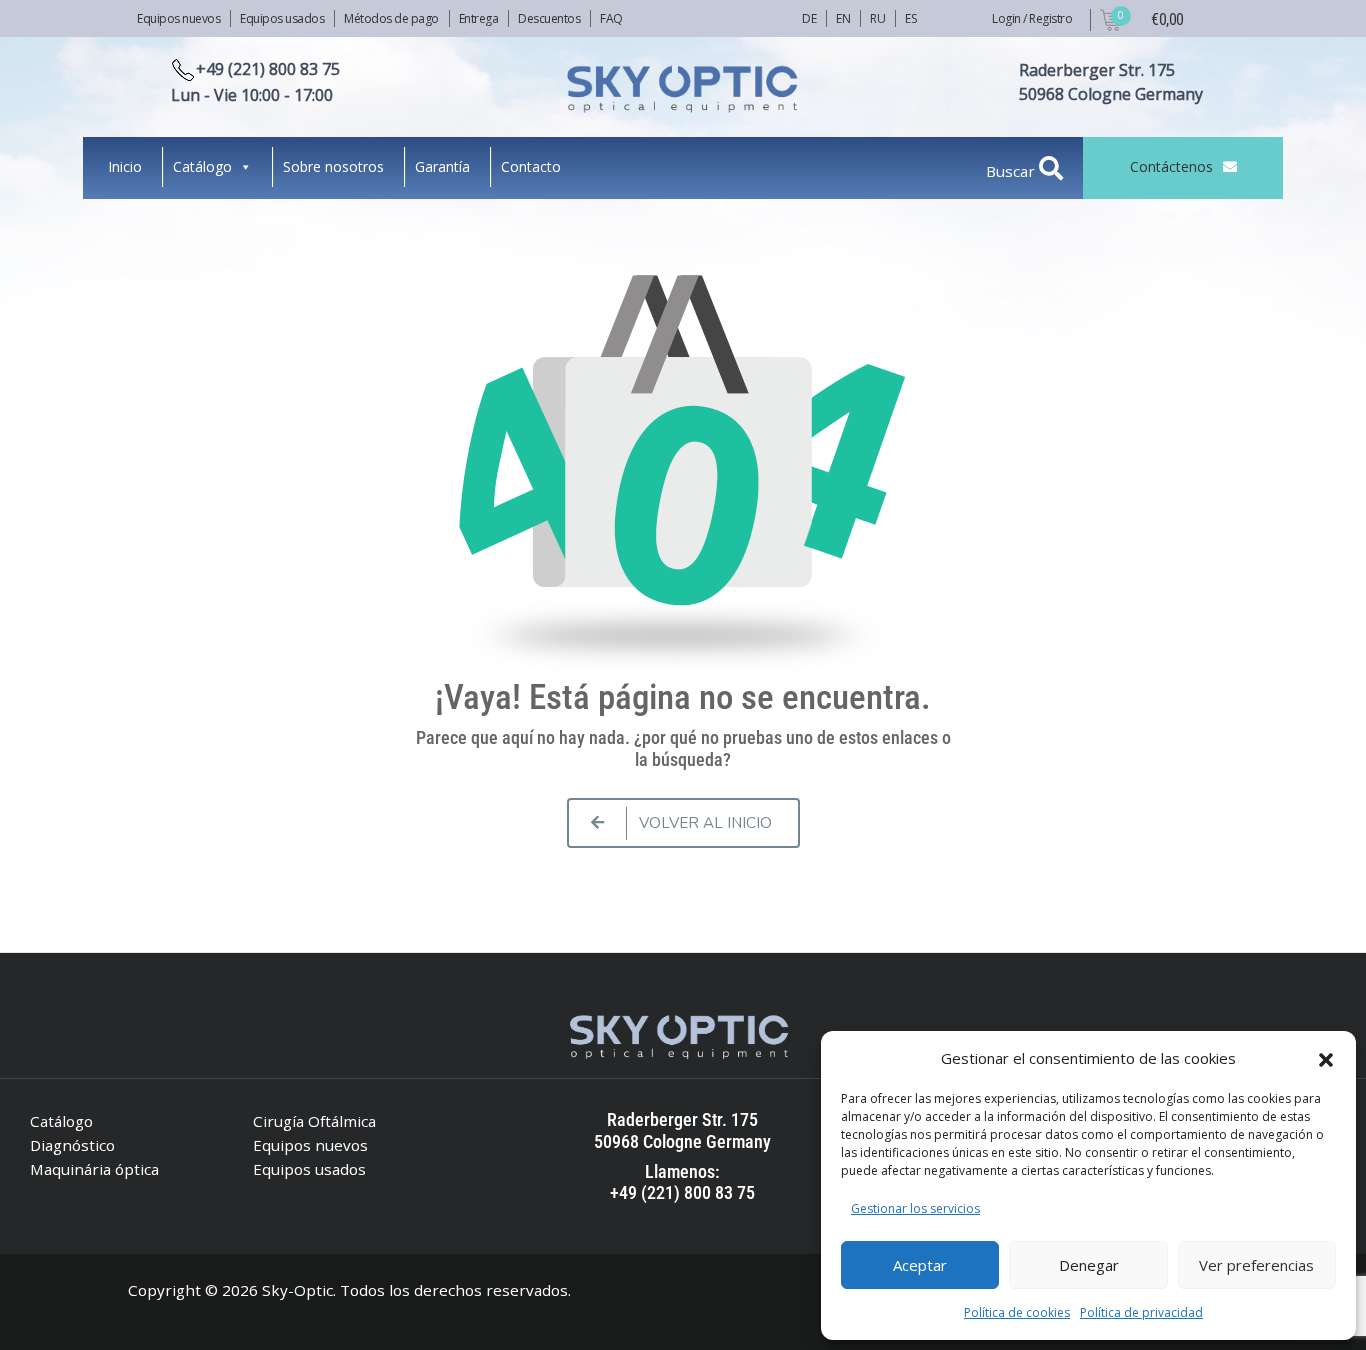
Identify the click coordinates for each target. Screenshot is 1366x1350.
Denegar (1089, 1265)
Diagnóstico (72, 1145)
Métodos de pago (391, 18)
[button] (1326, 1058)
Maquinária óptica (94, 1169)
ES (910, 18)
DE (809, 18)
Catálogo (202, 166)
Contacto (531, 166)
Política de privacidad (1141, 1312)
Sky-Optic (297, 1290)
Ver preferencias (1256, 1265)
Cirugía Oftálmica (314, 1121)
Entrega (479, 18)
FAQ (611, 18)
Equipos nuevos (178, 18)
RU (877, 18)
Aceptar (920, 1265)
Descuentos (549, 18)
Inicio (125, 166)
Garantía (442, 166)
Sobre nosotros (333, 166)
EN (843, 18)
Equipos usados (282, 18)
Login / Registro (1032, 18)
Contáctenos (1171, 166)
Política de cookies (1017, 1312)
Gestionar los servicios (915, 1208)
